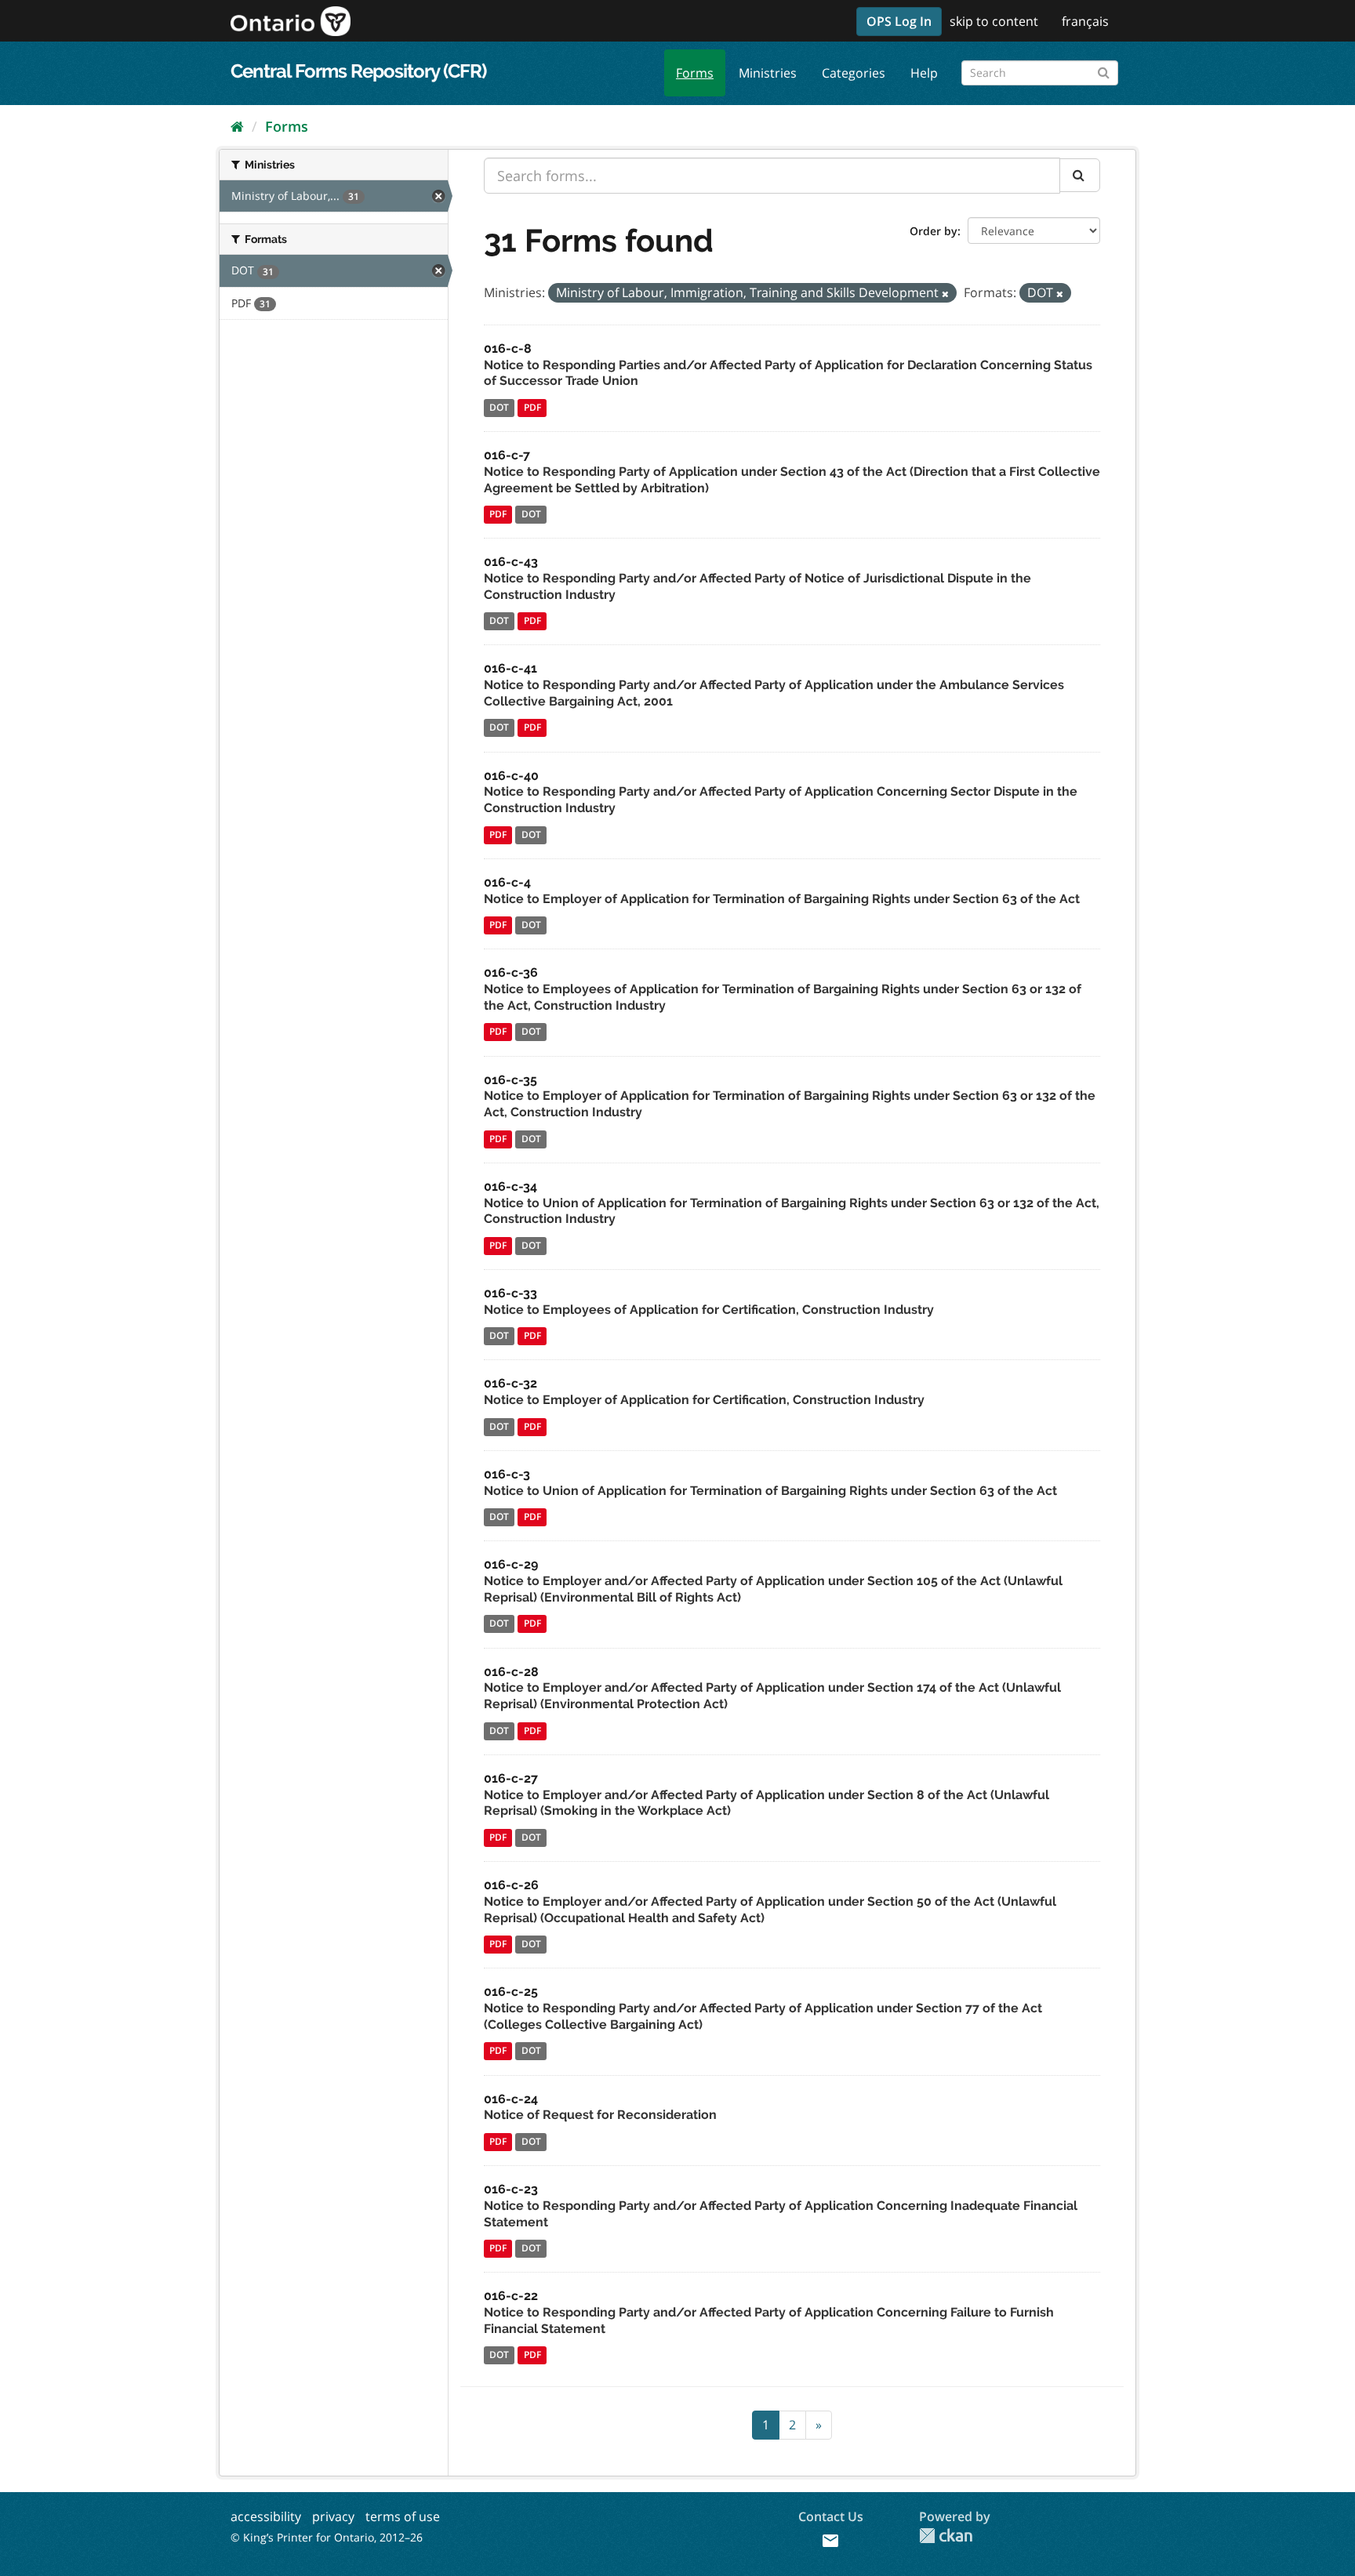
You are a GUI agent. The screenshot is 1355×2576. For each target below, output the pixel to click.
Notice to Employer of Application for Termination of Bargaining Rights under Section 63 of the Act (782, 899)
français (1085, 21)
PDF (532, 407)
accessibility (266, 2516)
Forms (695, 73)
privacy (333, 2516)
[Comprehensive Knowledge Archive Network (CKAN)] (946, 2536)
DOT (499, 407)
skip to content (994, 21)
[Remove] (945, 294)
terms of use (403, 2516)
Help (924, 73)
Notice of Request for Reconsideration (600, 2115)
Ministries (768, 73)
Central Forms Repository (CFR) (358, 71)
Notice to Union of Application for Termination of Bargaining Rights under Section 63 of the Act (770, 1491)
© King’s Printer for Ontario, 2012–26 (327, 2537)
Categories (854, 73)
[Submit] (1104, 70)
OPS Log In (899, 21)
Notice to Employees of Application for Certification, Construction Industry (709, 1310)
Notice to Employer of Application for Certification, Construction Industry (704, 1400)
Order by (934, 231)
